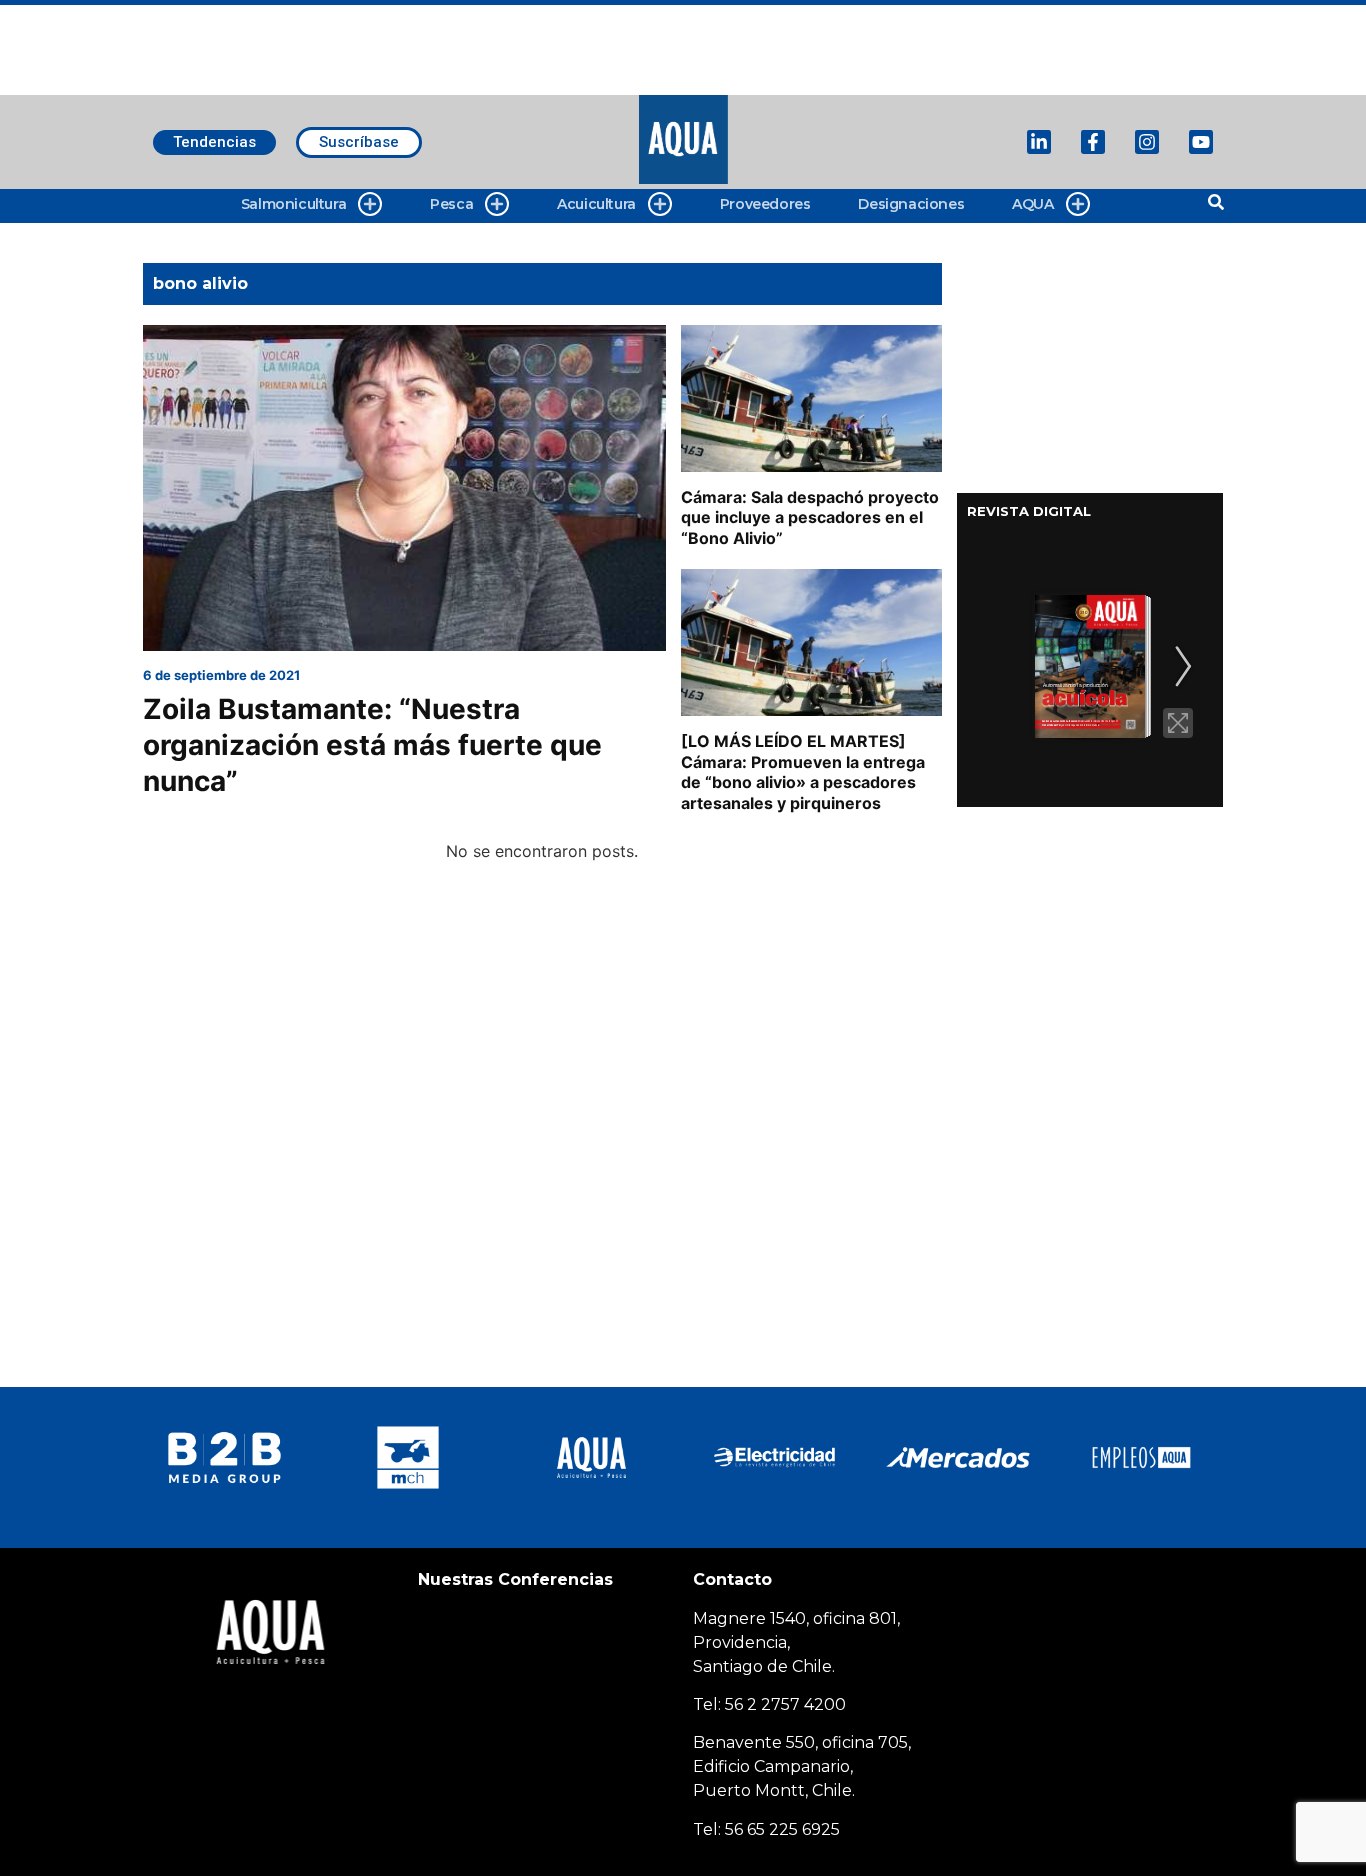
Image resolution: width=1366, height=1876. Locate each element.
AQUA (1032, 204)
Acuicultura (596, 204)
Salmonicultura (293, 204)
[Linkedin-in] (1039, 142)
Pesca (451, 204)
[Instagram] (1147, 142)
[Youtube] (1201, 142)
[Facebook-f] (1093, 142)
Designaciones (911, 204)
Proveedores (765, 204)
